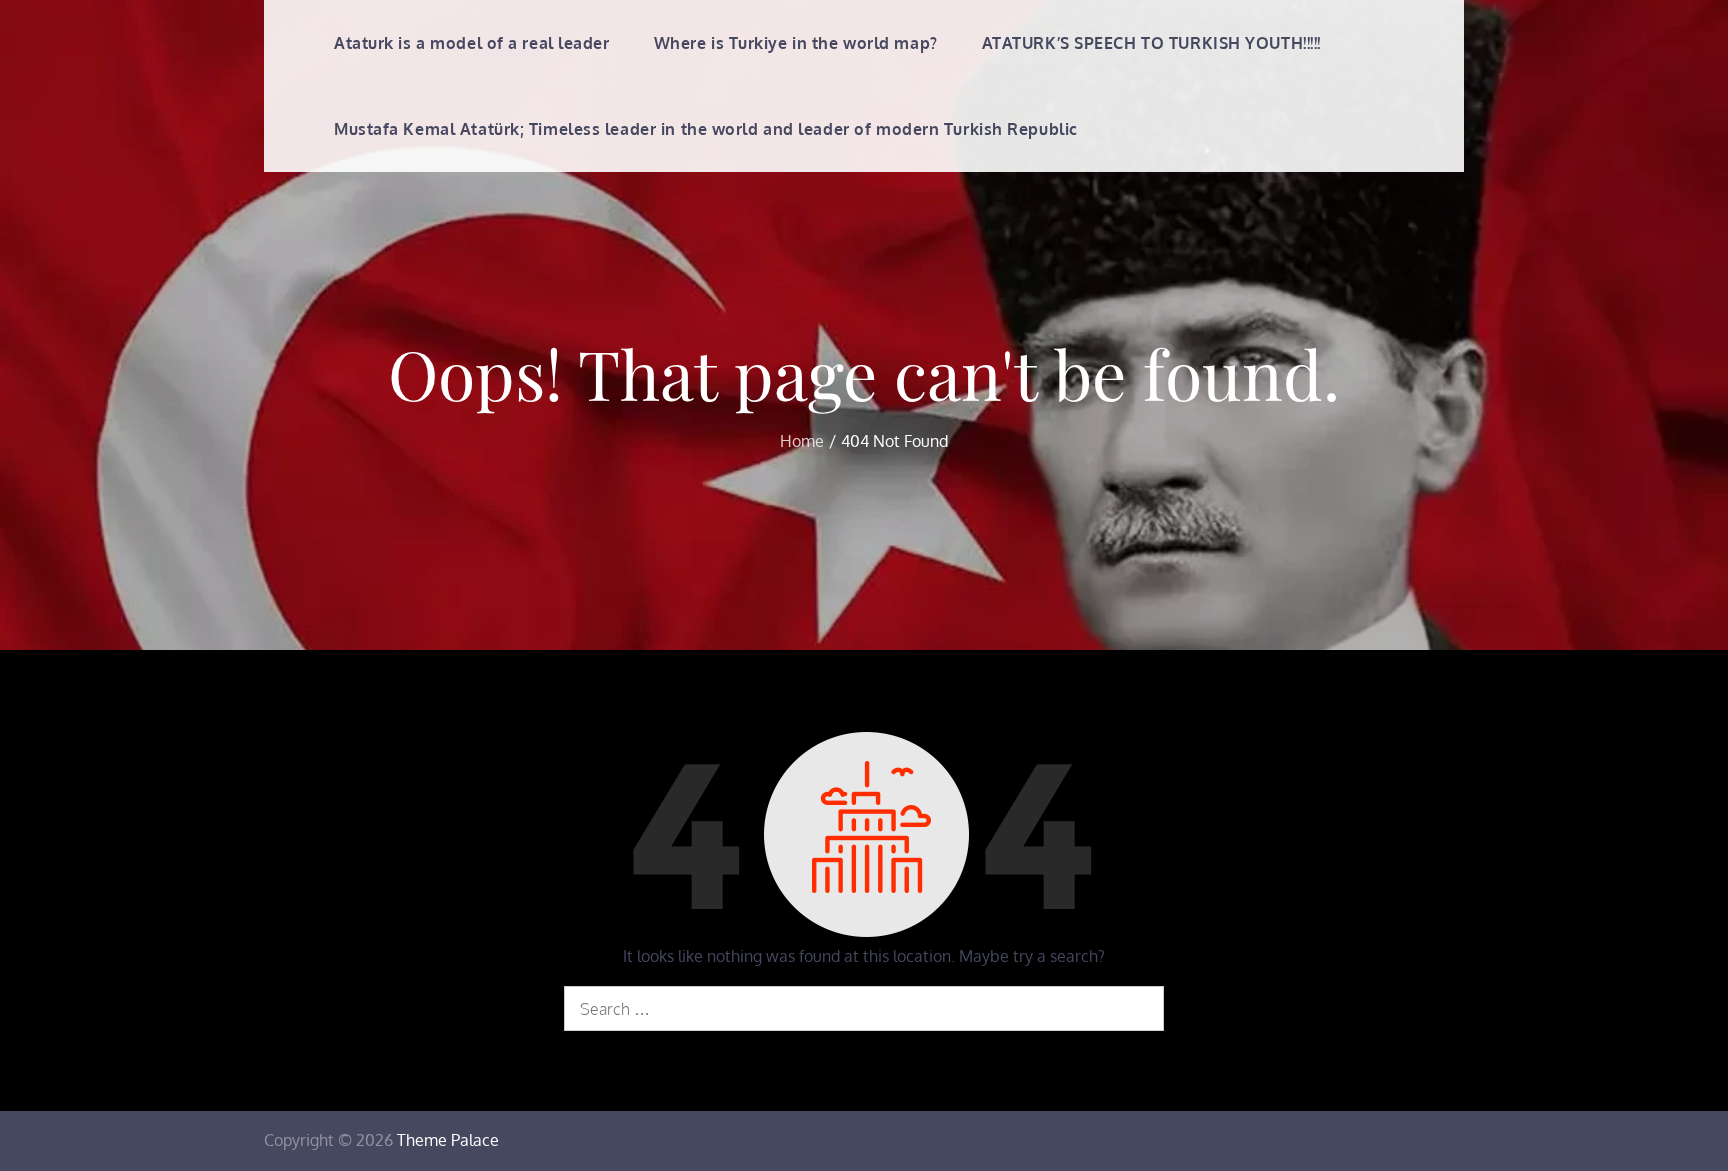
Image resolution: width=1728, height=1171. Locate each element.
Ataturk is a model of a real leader (472, 43)
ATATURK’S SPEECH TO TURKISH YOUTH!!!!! (1151, 43)
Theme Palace (448, 1140)
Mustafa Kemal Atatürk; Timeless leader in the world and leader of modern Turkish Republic (706, 129)
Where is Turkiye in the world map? (796, 43)
